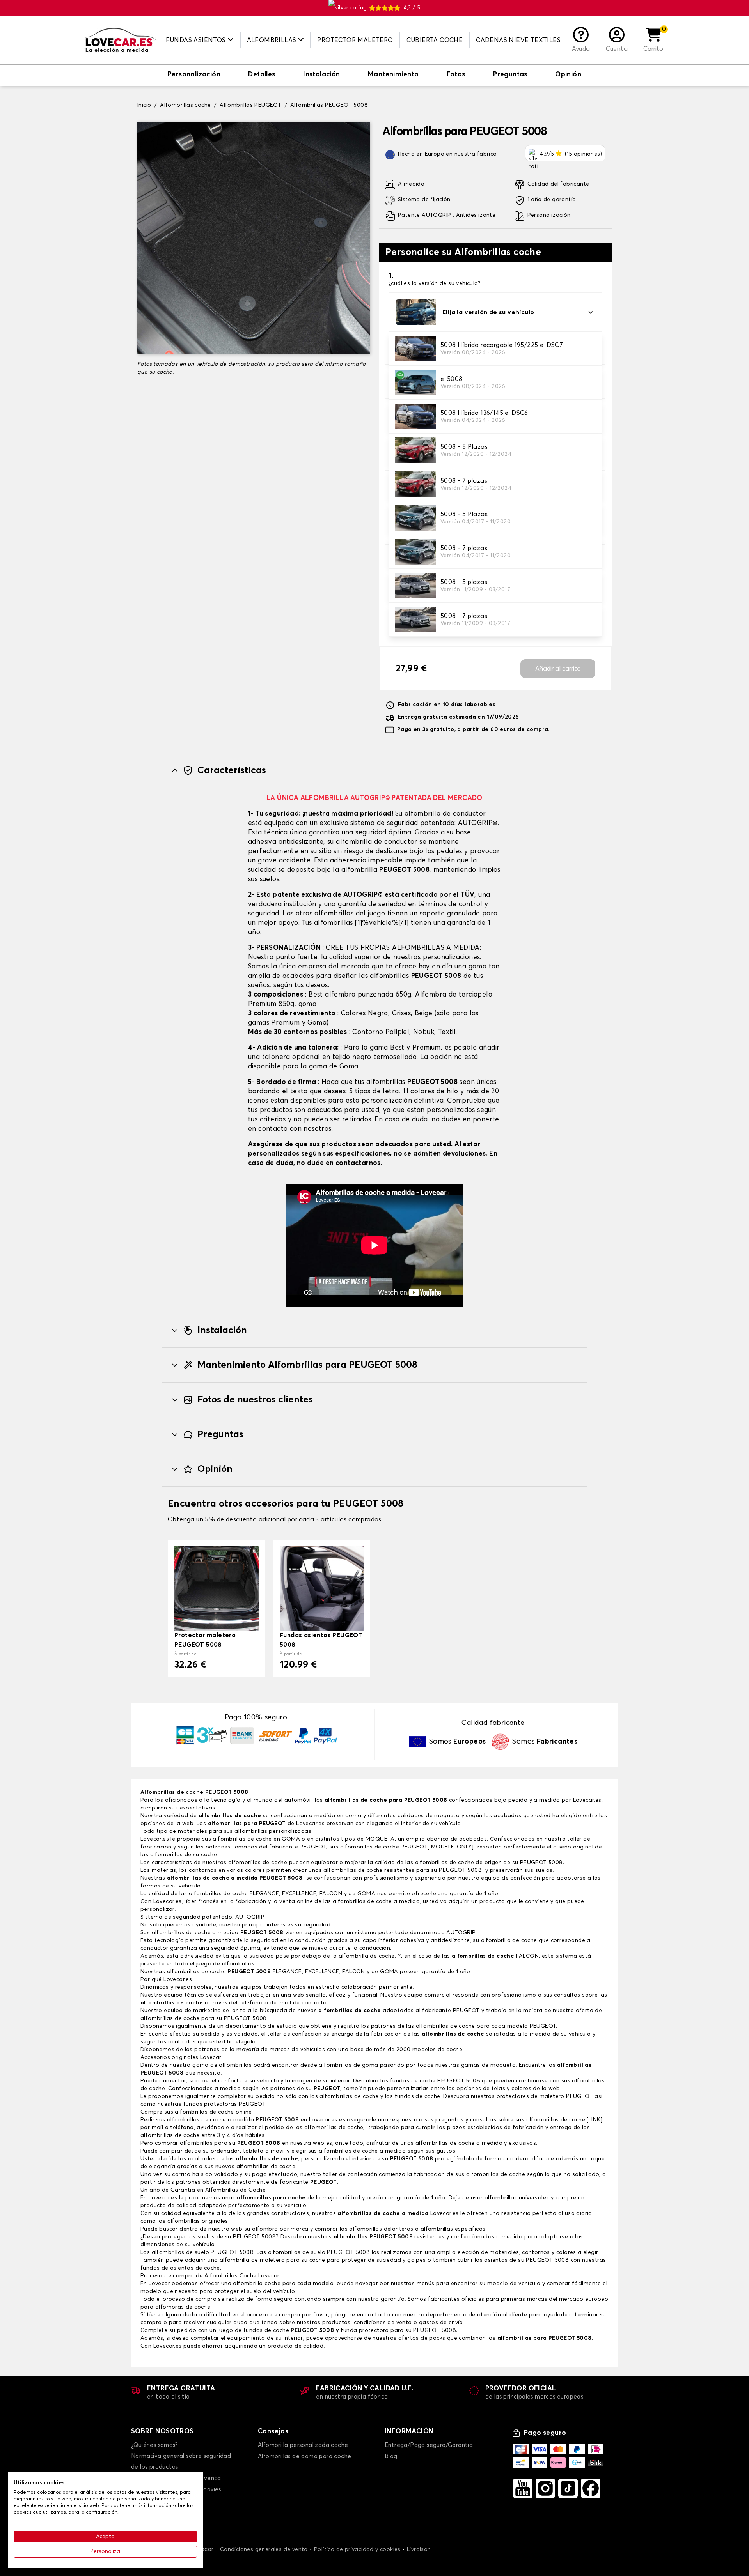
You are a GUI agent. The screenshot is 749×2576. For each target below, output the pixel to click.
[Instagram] (545, 2488)
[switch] (194, 75)
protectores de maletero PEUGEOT (545, 2096)
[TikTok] (568, 2488)
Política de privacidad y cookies (357, 2549)
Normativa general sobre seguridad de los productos (181, 2462)
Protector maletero (355, 40)
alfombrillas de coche (230, 1816)
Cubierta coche (435, 40)
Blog (391, 2456)
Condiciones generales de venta (264, 2549)
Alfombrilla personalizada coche (303, 2445)
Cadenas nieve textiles (518, 40)
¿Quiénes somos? (154, 2445)
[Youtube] (523, 2488)
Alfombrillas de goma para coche (304, 2456)
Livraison (419, 2549)
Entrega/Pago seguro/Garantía (429, 2445)
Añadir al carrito (558, 669)
